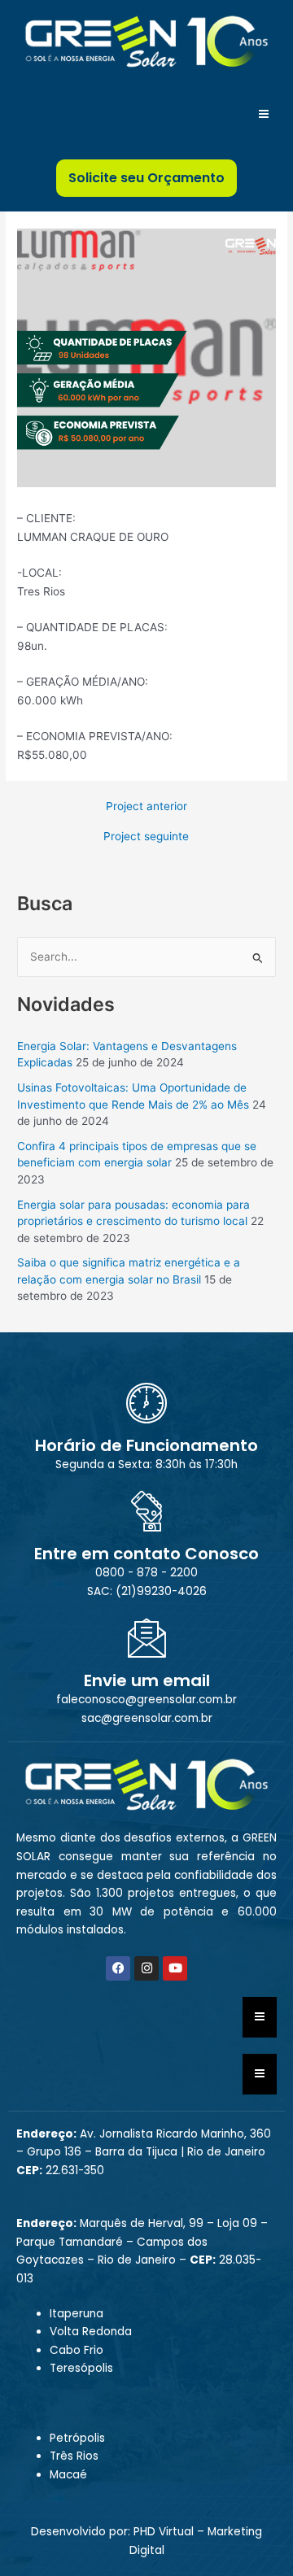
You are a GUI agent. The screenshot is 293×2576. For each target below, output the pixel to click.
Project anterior (146, 807)
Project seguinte (146, 837)
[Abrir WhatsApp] (252, 2535)
